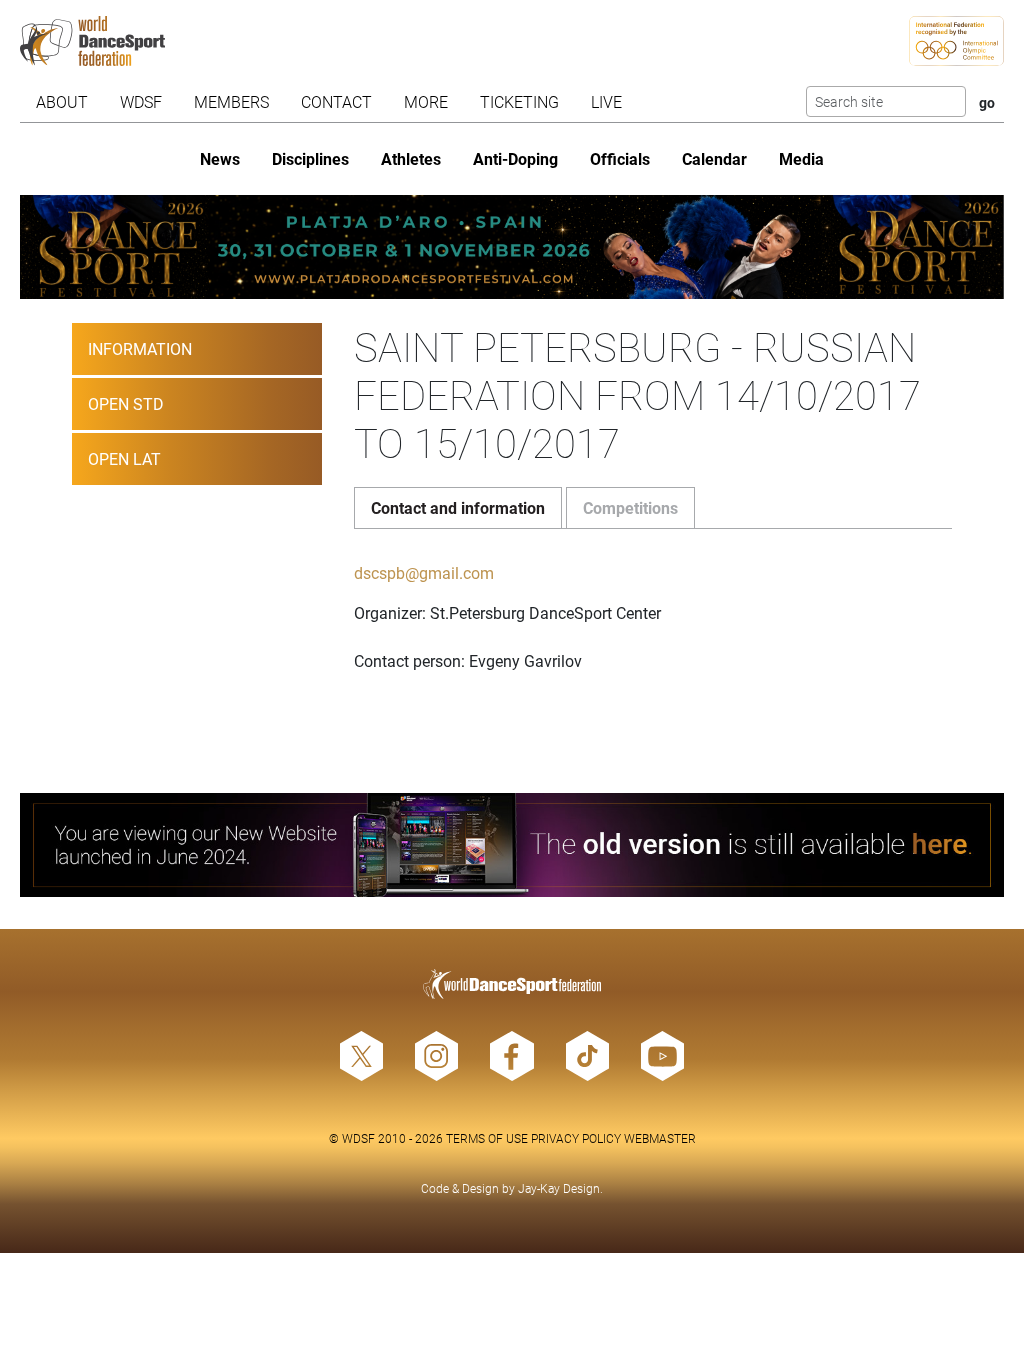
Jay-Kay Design (559, 1188)
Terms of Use (487, 1138)
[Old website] (511, 845)
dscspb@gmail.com (424, 572)
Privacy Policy (576, 1138)
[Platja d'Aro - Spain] (511, 247)
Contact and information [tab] (458, 507)
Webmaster (660, 1138)
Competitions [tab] (630, 507)
